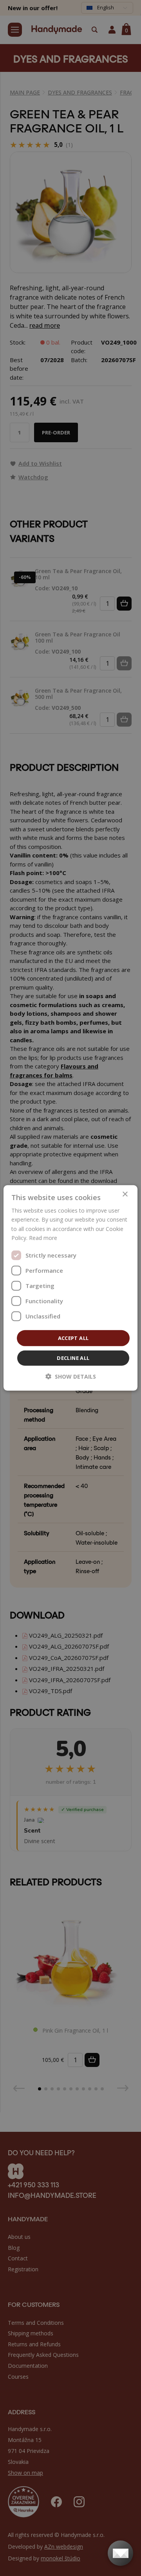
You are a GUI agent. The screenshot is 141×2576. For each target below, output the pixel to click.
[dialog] (70, 1288)
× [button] (125, 1194)
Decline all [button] (73, 1358)
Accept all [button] (73, 1338)
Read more (43, 1237)
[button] (71, 1376)
